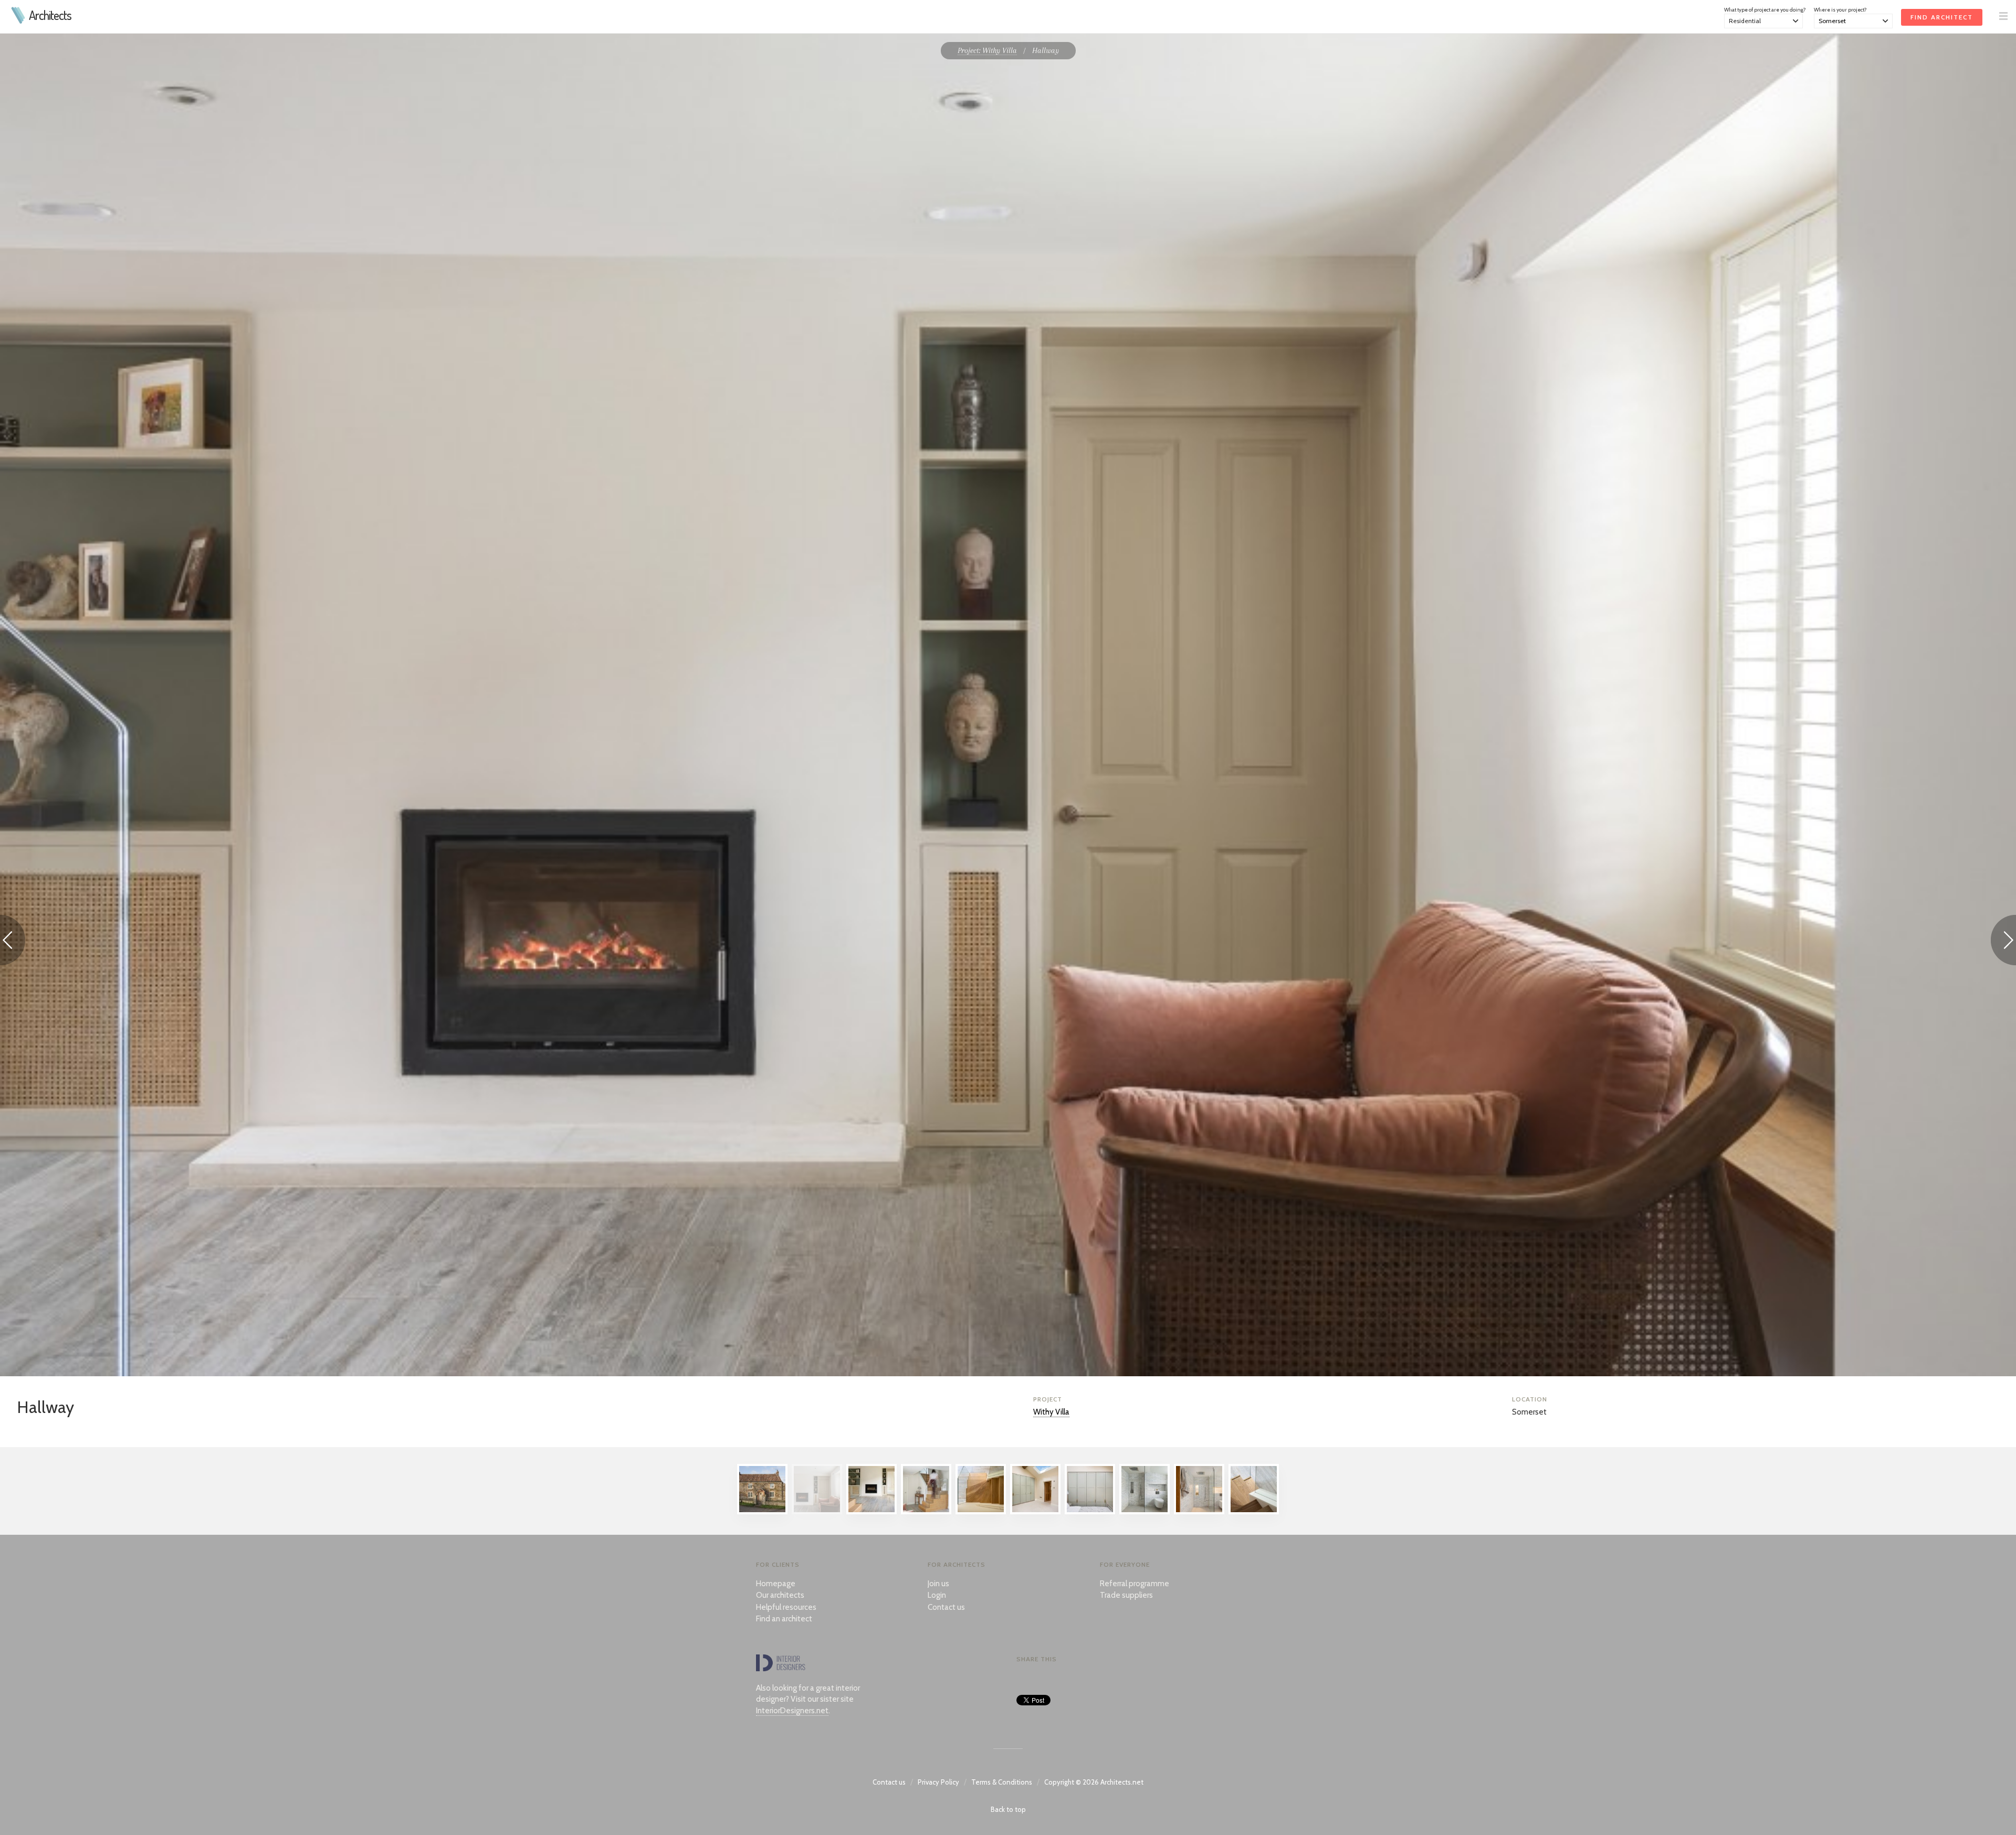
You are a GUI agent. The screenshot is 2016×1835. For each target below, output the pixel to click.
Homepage (776, 1584)
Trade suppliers (1126, 1595)
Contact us (946, 1607)
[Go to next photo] (2003, 942)
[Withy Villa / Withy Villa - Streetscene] (762, 1512)
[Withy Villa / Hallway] (817, 1512)
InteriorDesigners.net (792, 1711)
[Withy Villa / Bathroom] (1199, 1512)
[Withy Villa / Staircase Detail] (1254, 1512)
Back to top (1008, 1809)
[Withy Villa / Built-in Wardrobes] (1090, 1512)
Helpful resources (786, 1607)
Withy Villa (1051, 1412)
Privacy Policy (938, 1782)
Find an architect (784, 1619)
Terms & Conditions (1002, 1782)
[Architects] (19, 21)
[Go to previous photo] (13, 942)
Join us (938, 1584)
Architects (50, 15)
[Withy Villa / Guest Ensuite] (1144, 1512)
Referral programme (1135, 1584)
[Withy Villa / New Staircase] (926, 1512)
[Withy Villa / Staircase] (981, 1512)
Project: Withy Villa (987, 50)
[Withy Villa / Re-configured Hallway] (871, 1512)
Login (937, 1595)
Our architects (780, 1595)
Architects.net (1122, 1782)
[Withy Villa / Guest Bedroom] (1035, 1512)
